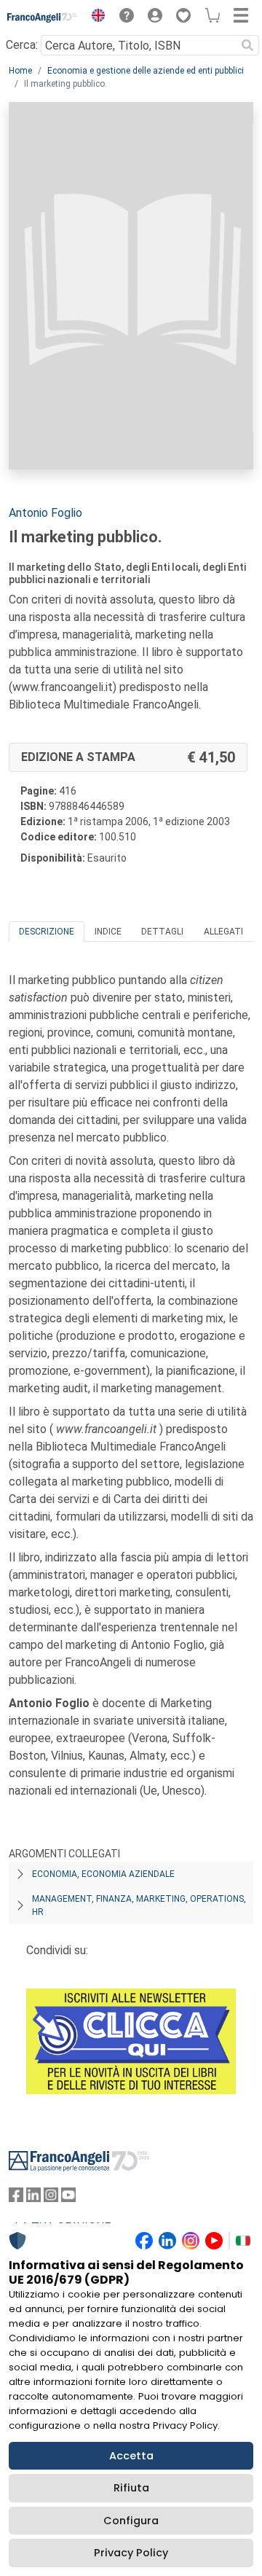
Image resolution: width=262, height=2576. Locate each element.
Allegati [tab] (223, 932)
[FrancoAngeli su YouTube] (68, 2198)
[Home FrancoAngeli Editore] (43, 17)
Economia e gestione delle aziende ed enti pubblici (146, 71)
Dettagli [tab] (162, 932)
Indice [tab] (108, 932)
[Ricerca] (247, 45)
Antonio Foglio (45, 513)
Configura (131, 2521)
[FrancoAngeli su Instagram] (51, 2198)
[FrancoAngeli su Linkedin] (33, 2198)
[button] (95, 17)
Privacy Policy (131, 2553)
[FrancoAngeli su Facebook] (16, 2198)
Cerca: (22, 45)
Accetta (131, 2456)
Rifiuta (131, 2488)
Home (20, 71)
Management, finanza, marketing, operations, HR (139, 1905)
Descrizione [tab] (47, 932)
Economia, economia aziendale (103, 1874)
